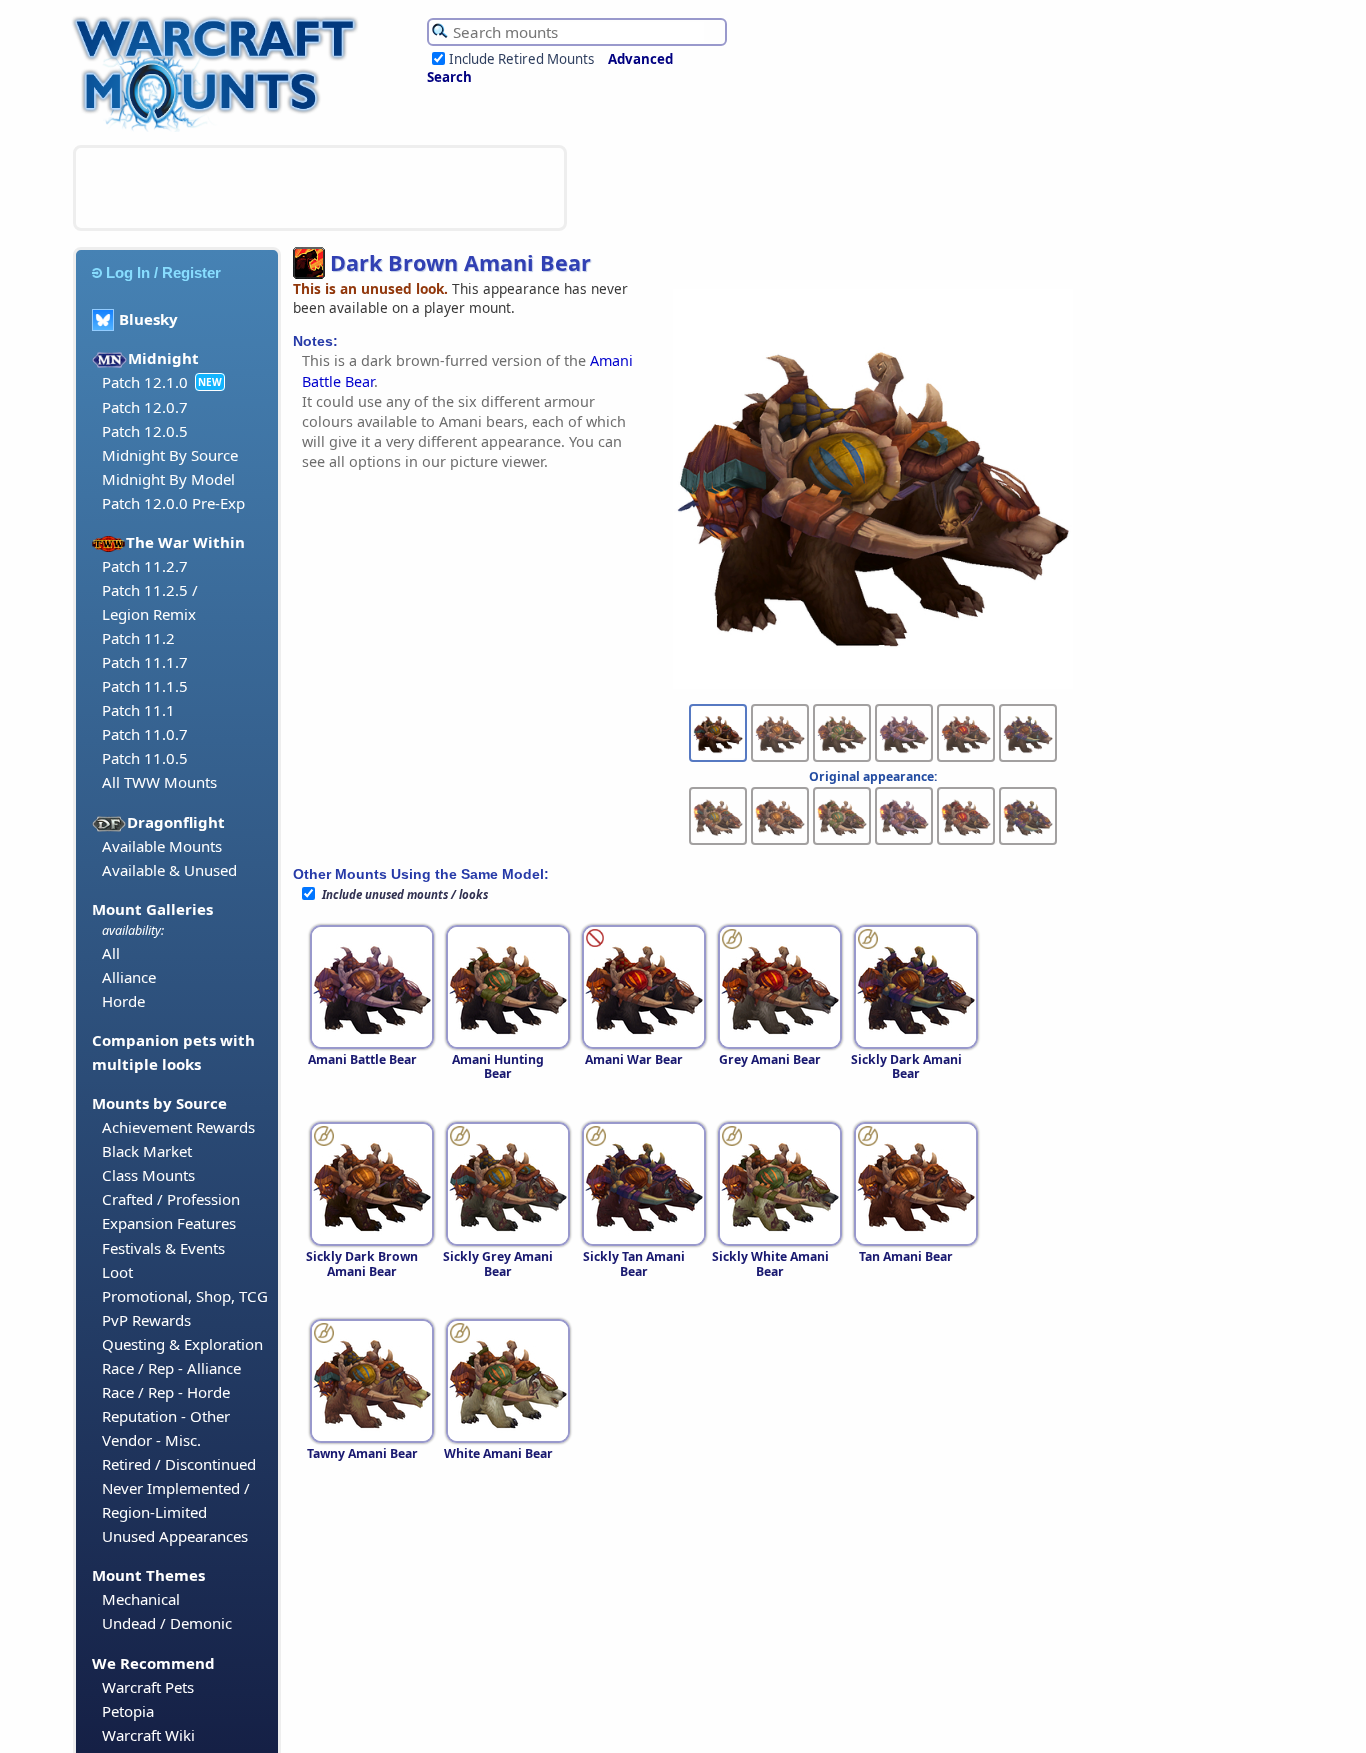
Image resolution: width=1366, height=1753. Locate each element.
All (111, 953)
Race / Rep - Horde (166, 1392)
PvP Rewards (146, 1320)
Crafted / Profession (171, 1199)
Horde (123, 1001)
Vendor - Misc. (151, 1440)
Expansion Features (169, 1223)
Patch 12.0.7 (145, 407)
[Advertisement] (320, 188)
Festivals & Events (163, 1248)
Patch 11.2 (138, 638)
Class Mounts (148, 1175)
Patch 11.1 (138, 710)
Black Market (147, 1151)
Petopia (128, 1711)
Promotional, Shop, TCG (185, 1296)
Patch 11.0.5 (145, 758)
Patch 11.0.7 (145, 734)
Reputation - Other (166, 1416)
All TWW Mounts (159, 782)
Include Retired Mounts (521, 59)
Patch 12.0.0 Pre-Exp (173, 503)
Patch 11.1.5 (145, 686)
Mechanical (141, 1599)
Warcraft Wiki (148, 1735)
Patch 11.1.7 (145, 662)
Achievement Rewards (178, 1127)
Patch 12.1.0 (145, 382)
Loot (117, 1272)
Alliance (129, 977)
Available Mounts (162, 846)
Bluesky (148, 319)
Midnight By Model (168, 479)
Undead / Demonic (167, 1623)
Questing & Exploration (182, 1344)
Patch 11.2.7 (145, 566)
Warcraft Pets (148, 1687)
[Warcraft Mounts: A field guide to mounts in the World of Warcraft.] (219, 129)
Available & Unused (169, 870)
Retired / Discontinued (179, 1464)
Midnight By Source (170, 455)
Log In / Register (163, 272)
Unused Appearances (175, 1536)
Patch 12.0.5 (145, 431)
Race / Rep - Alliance (171, 1368)
